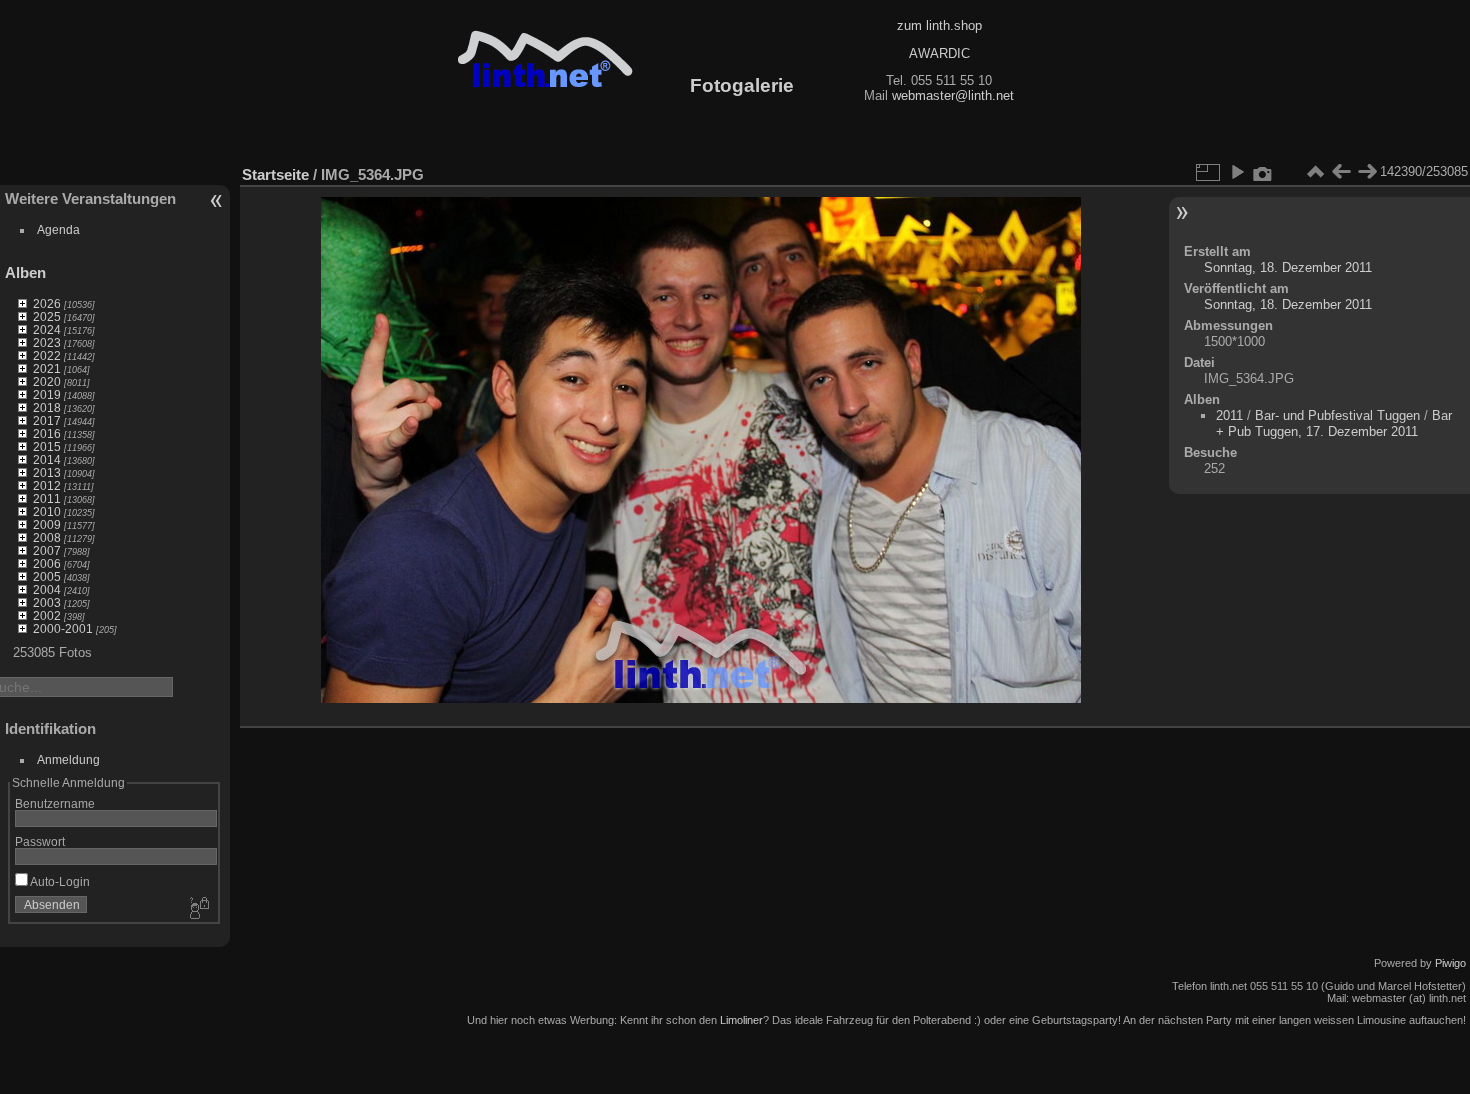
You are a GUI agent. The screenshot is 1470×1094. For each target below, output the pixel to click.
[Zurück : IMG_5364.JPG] (1341, 172)
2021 (47, 368)
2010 (47, 511)
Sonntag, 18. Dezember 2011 (1288, 267)
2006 (47, 563)
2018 (47, 407)
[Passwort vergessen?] (198, 909)
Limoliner (741, 1020)
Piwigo (1450, 963)
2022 (47, 355)
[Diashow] (1237, 172)
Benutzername (55, 803)
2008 (47, 537)
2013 (47, 472)
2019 (47, 394)
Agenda (58, 229)
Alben (25, 272)
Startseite (275, 174)
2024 (47, 329)
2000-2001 (63, 628)
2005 (47, 576)
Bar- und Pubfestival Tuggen (1339, 415)
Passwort (40, 841)
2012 (47, 485)
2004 (47, 589)
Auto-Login (59, 881)
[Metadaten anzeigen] (1263, 172)
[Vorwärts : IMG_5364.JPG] (1367, 172)
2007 (47, 550)
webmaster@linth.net (953, 95)
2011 (47, 498)
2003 (47, 602)
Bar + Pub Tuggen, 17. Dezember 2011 (1334, 423)
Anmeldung (68, 759)
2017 (47, 420)
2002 (47, 615)
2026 (47, 303)
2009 (47, 524)
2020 (47, 381)
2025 (47, 316)
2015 (47, 446)
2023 (47, 342)
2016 (47, 433)
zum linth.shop (939, 25)
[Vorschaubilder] (1315, 172)
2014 (47, 459)
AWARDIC (939, 53)
